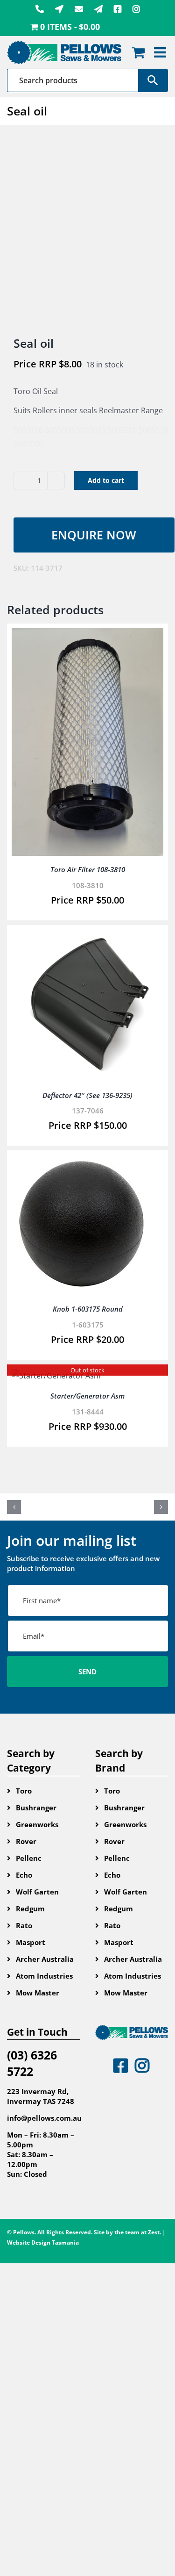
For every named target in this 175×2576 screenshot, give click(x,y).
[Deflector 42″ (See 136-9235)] (87, 936)
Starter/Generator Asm (87, 1396)
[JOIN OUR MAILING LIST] (98, 9)
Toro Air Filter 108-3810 (88, 869)
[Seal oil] (87, 232)
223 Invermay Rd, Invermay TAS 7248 (41, 2096)
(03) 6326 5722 (32, 2063)
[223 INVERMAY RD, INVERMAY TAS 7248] (59, 9)
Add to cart (106, 480)
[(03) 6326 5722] (40, 9)
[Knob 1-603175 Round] (82, 1162)
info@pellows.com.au (44, 2118)
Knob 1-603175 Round (88, 1309)
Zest (154, 2232)
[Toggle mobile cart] (138, 52)
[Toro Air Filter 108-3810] (87, 635)
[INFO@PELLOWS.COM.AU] (79, 9)
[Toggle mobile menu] (161, 52)
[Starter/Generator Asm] (56, 1376)
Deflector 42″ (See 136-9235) (87, 1095)
